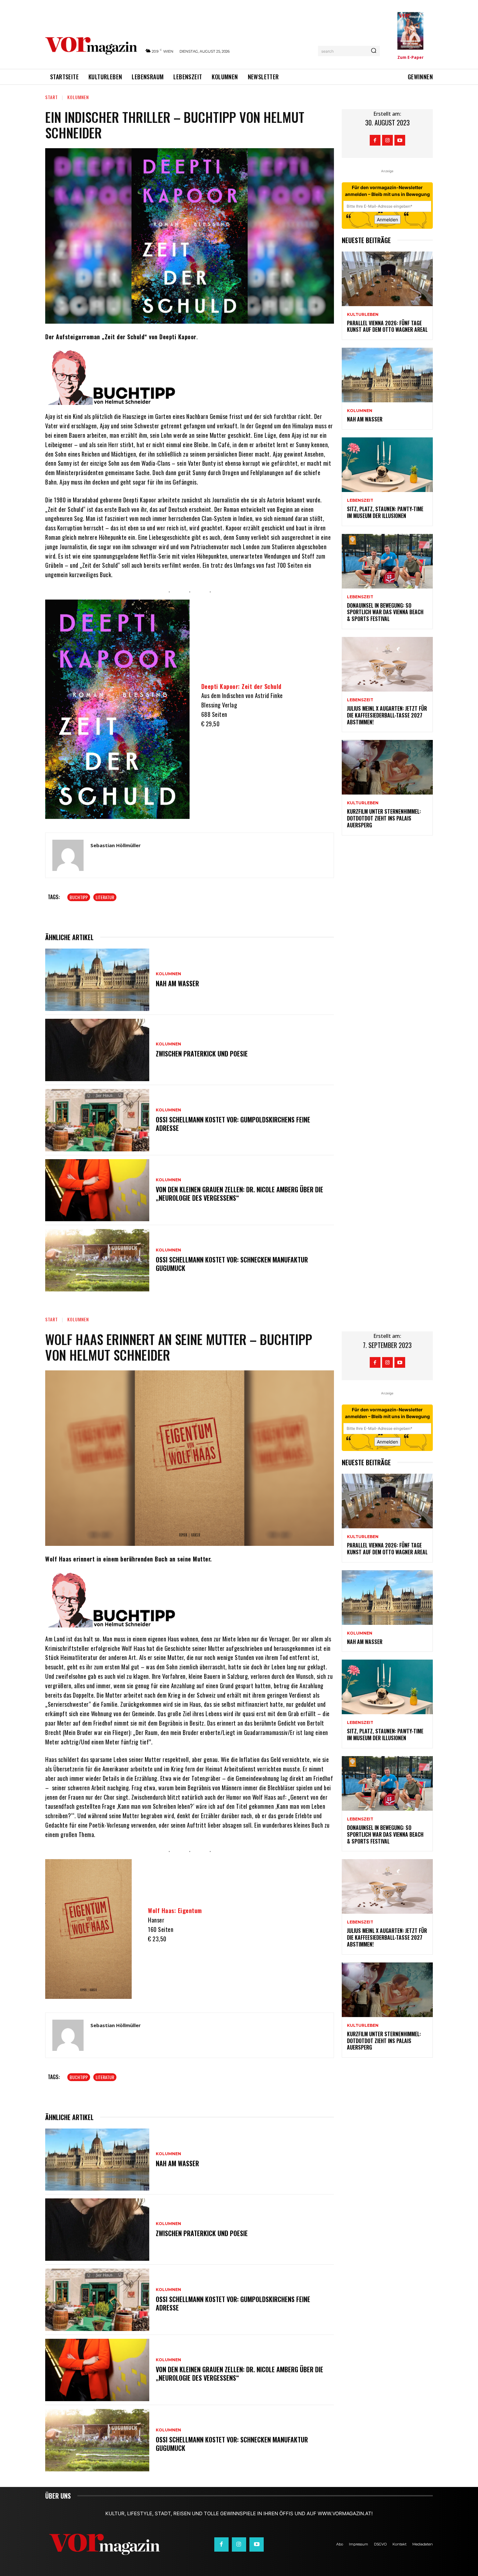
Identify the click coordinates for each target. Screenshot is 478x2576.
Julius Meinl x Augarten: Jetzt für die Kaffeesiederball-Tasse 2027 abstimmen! (387, 715)
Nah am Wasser (177, 983)
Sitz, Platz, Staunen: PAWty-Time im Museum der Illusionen (385, 512)
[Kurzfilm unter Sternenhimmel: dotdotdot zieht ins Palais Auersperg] (387, 767)
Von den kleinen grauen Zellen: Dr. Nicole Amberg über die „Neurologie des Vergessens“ (239, 1194)
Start (52, 97)
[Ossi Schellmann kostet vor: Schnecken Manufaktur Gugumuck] (97, 1260)
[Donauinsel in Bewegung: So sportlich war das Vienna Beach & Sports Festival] (387, 561)
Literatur (105, 897)
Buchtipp (79, 897)
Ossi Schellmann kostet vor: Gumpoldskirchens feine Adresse (233, 1124)
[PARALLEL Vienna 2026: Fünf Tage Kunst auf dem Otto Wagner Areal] (387, 279)
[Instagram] (387, 140)
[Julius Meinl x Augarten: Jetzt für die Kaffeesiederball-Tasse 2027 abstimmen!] (387, 664)
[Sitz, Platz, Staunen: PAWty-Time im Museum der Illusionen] (387, 465)
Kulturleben (363, 315)
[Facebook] (375, 140)
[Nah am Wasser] (97, 980)
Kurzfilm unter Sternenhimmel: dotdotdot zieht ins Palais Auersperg (384, 818)
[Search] (374, 51)
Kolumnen (78, 97)
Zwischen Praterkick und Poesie (202, 1054)
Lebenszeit (360, 500)
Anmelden (387, 220)
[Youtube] (400, 140)
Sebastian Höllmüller (116, 845)
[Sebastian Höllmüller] (68, 855)
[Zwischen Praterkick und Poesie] (97, 1050)
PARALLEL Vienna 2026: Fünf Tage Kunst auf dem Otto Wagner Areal (387, 326)
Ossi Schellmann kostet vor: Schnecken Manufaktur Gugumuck (232, 1264)
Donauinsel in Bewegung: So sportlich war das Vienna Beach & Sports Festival (385, 612)
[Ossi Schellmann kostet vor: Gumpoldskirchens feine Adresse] (97, 1120)
